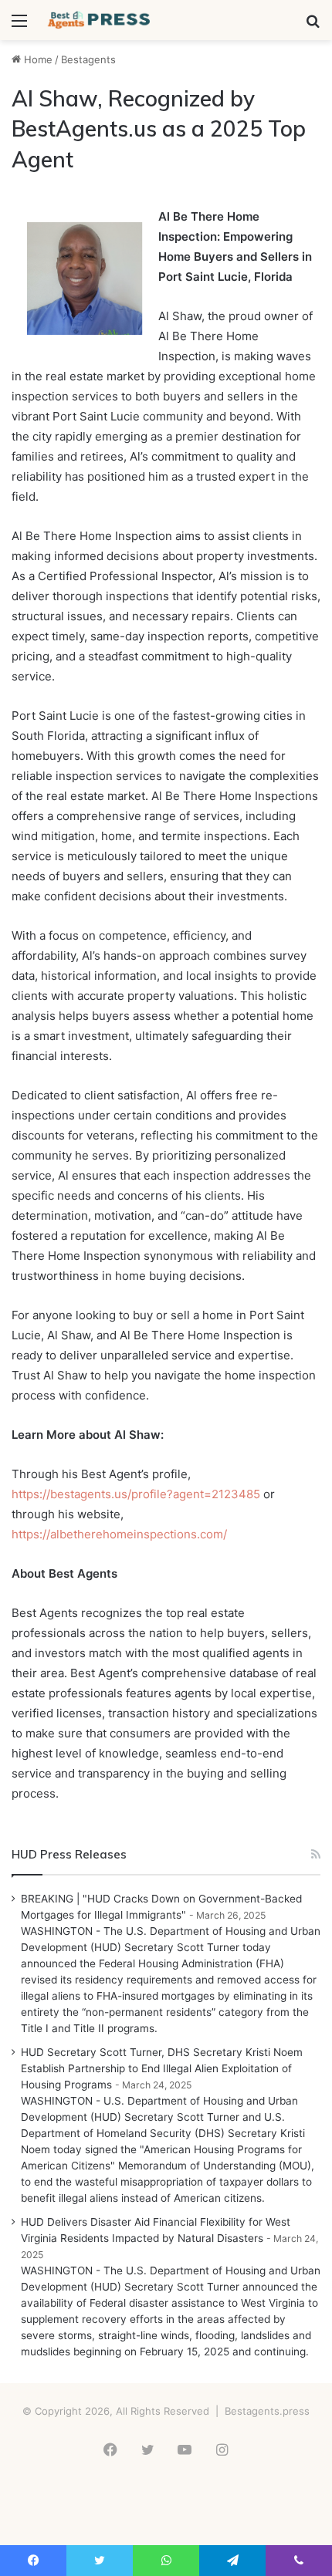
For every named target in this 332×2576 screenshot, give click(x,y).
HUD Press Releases (69, 1854)
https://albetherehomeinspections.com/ (119, 1534)
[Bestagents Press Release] (100, 20)
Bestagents (88, 59)
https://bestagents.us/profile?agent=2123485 (136, 1494)
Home (37, 59)
